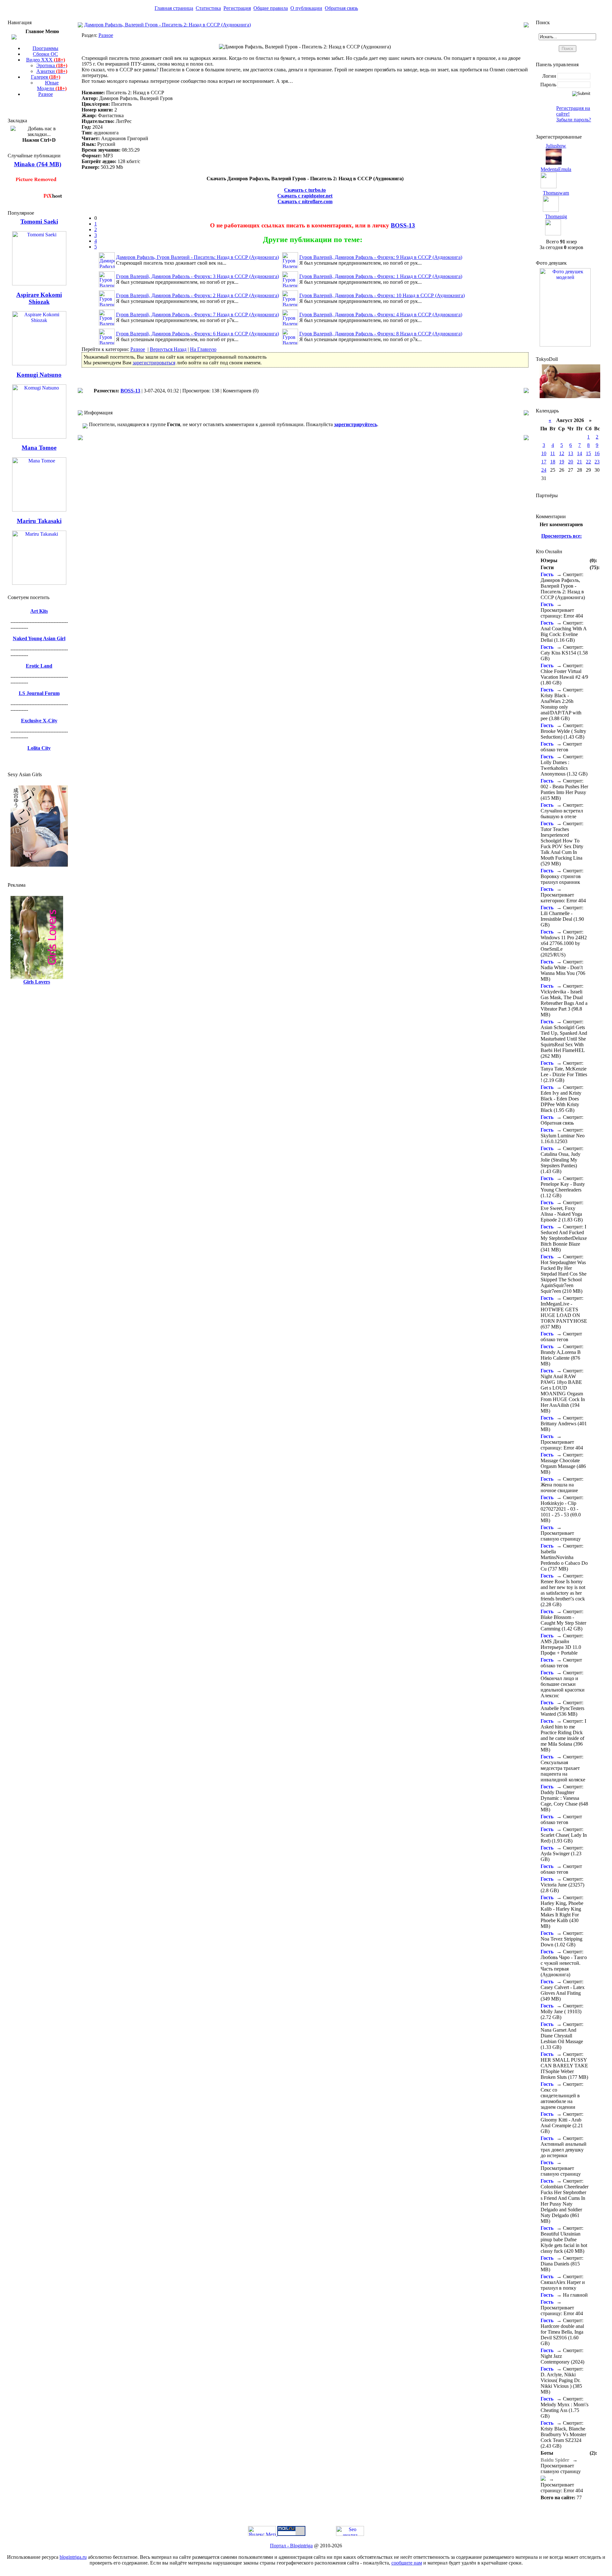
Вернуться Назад (168, 349)
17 (544, 462)
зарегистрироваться (154, 363)
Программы (45, 48)
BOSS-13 (403, 225)
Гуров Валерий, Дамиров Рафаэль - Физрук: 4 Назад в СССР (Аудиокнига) (381, 315)
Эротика (52, 65)
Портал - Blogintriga (291, 2546)
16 (597, 453)
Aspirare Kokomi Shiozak (39, 298)
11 (553, 453)
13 (571, 453)
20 (571, 462)
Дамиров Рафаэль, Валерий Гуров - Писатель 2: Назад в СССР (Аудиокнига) (168, 25)
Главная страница (174, 8)
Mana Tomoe (39, 448)
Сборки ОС (45, 54)
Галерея (46, 77)
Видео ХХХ (46, 60)
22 (588, 462)
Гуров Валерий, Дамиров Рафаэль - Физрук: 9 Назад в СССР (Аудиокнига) (381, 257)
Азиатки (52, 71)
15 (588, 453)
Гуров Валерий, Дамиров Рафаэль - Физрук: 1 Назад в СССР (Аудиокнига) (381, 276)
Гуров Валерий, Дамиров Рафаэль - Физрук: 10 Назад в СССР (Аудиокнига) (382, 295)
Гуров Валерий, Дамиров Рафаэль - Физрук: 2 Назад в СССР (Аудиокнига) (197, 295)
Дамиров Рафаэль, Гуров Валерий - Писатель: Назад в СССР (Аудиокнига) (197, 257)
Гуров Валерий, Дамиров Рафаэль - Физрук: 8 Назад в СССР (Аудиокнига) (381, 334)
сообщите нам (407, 2563)
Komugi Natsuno (39, 375)
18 (553, 462)
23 (597, 462)
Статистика (208, 8)
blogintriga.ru (73, 2557)
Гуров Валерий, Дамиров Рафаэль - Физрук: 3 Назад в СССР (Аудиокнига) (197, 276)
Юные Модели (52, 86)
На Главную (203, 349)
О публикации (306, 8)
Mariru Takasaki (39, 521)
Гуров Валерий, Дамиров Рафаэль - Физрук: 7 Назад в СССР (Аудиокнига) (197, 315)
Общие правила (271, 8)
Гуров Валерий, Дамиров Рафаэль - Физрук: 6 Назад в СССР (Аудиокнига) (197, 334)
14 (579, 453)
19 (562, 462)
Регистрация (237, 8)
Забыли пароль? (574, 120)
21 (579, 462)
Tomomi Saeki (39, 222)
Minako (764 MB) (38, 164)
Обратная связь (341, 8)
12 (562, 453)
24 (544, 470)
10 (544, 453)
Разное (46, 94)
